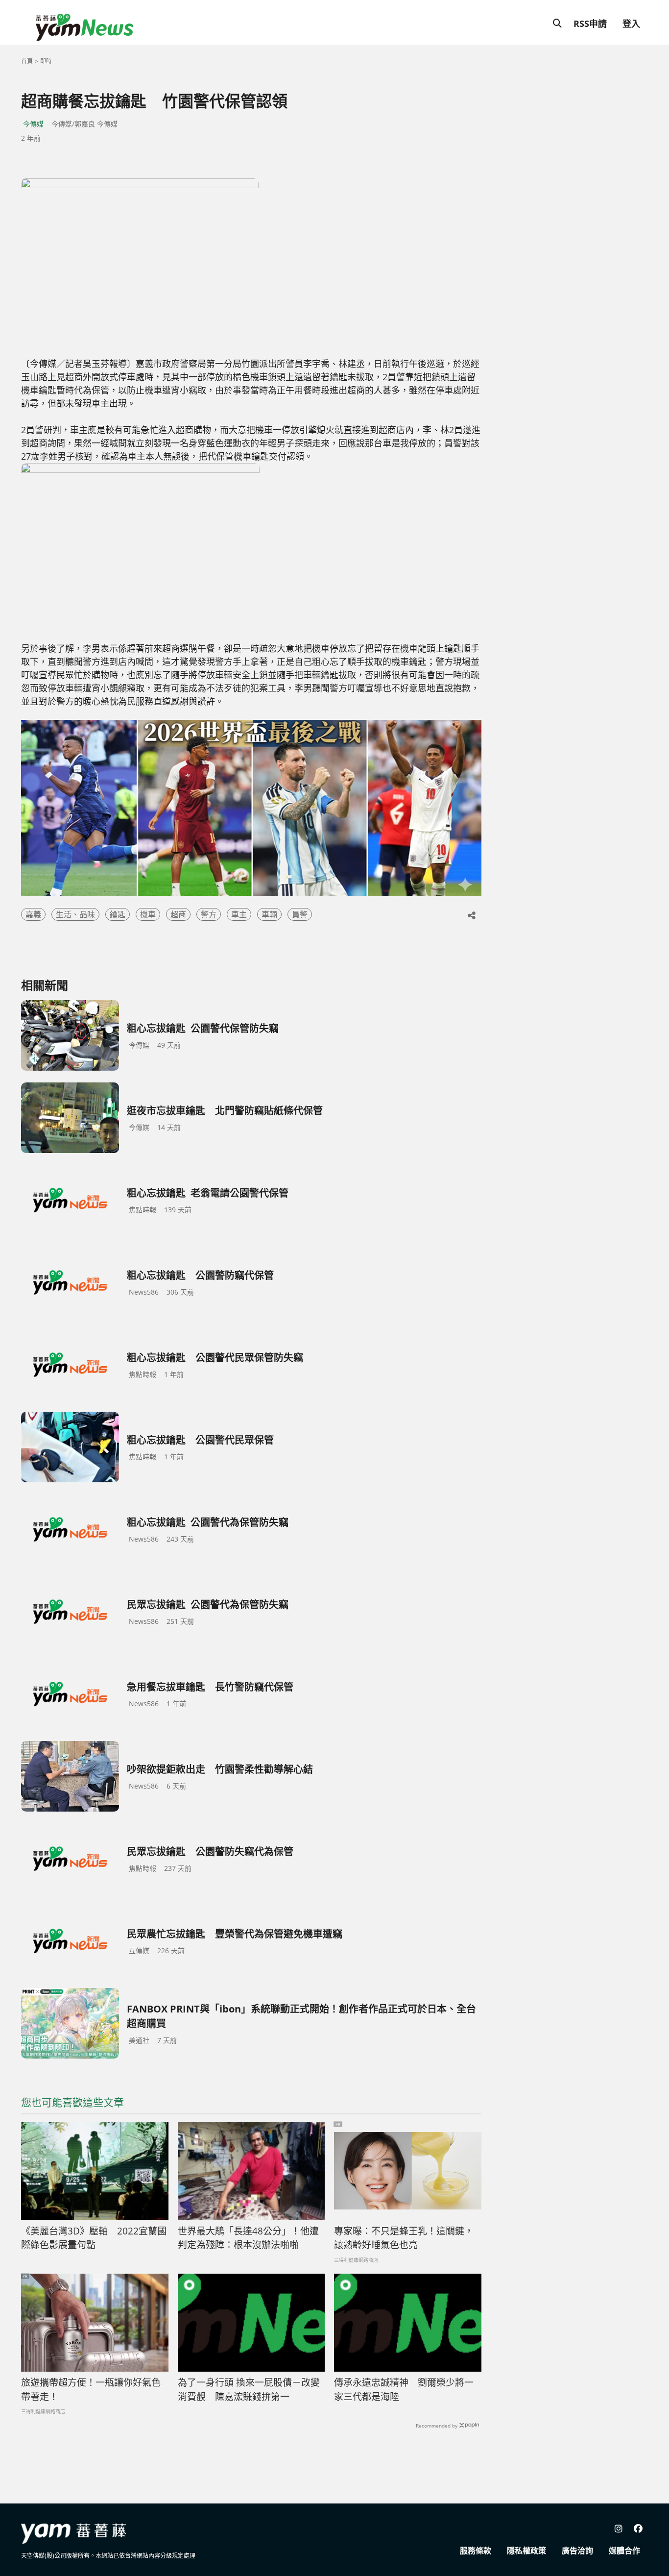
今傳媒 (33, 124)
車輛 (269, 914)
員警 (300, 914)
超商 (178, 914)
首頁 (27, 61)
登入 (631, 24)
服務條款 (476, 2551)
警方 (209, 914)
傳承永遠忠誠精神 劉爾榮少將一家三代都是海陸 (404, 2390)
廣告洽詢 (577, 2551)
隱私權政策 (526, 2551)
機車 (148, 914)
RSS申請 (590, 24)
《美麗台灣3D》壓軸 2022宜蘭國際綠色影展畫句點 (94, 2238)
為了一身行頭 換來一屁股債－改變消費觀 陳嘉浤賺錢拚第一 (249, 2390)
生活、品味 (75, 914)
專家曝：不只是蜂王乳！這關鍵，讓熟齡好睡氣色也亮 (404, 2238)
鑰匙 (118, 914)
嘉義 (33, 914)
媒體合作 (624, 2551)
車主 (239, 914)
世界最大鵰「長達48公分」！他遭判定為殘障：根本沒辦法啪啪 (248, 2238)
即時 (46, 61)
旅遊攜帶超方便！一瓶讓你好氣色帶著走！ (91, 2390)
